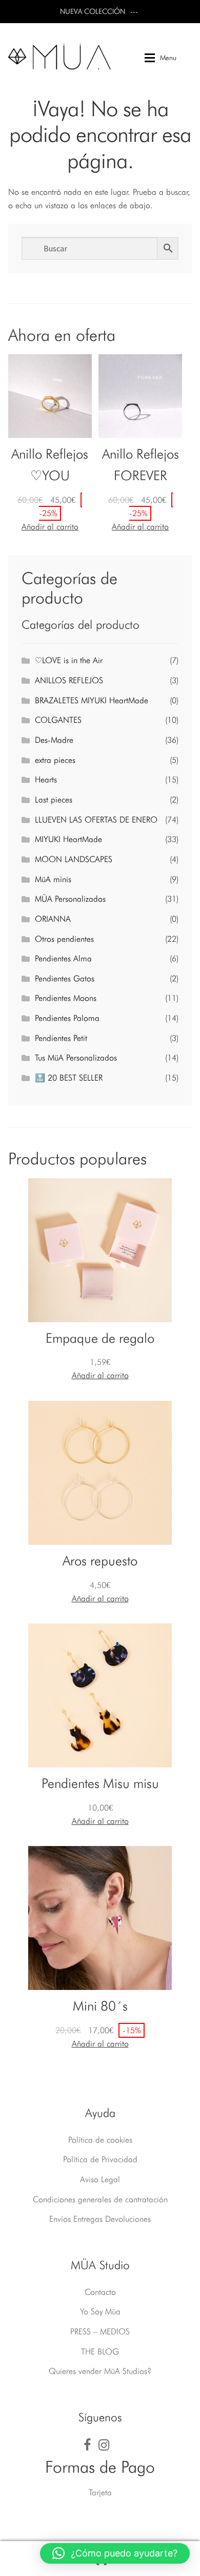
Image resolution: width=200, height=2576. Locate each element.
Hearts (46, 780)
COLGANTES (58, 720)
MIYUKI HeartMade (68, 839)
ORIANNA (53, 919)
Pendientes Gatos (65, 979)
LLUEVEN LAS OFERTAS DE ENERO (96, 820)
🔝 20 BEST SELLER (69, 1078)
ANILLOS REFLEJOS (69, 680)
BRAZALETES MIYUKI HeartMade (92, 700)
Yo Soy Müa (100, 2312)
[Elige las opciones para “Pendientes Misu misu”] (100, 1821)
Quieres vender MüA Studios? (100, 2371)
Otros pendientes (64, 939)
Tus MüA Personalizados (76, 1058)
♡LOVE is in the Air (69, 660)
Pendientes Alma (63, 958)
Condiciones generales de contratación (100, 2199)
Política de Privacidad (100, 2159)
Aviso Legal (100, 2179)
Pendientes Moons (66, 998)
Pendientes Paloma (67, 1018)
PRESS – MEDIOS (100, 2332)
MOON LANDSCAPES (74, 859)
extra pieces (55, 760)
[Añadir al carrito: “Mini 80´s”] (100, 2044)
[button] (115, 2553)
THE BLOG (100, 2352)
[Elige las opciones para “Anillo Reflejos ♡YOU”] (50, 527)
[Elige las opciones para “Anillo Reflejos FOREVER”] (140, 527)
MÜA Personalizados (70, 899)
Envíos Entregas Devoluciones (100, 2219)
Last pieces (54, 800)
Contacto (100, 2292)
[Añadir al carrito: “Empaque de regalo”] (100, 1376)
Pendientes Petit (61, 1038)
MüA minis (53, 879)
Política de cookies (100, 2140)
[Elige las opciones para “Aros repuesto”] (100, 1599)
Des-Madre (54, 740)
